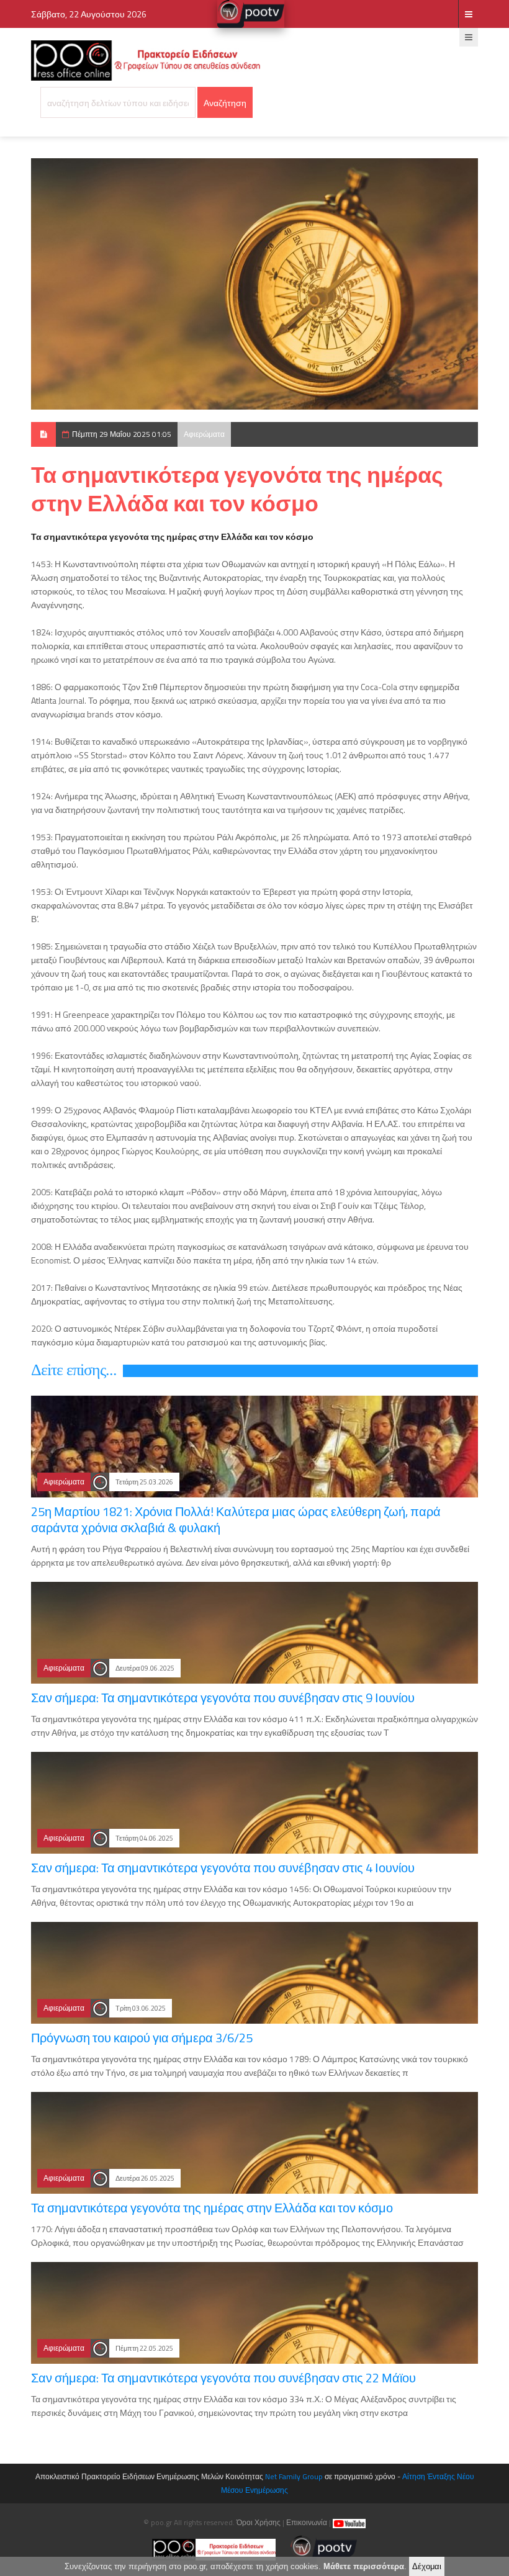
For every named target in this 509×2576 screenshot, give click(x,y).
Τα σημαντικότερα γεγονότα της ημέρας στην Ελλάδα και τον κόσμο (212, 2208)
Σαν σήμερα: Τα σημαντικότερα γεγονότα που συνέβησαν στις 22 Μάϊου (223, 2378)
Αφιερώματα (204, 434)
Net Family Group (294, 2476)
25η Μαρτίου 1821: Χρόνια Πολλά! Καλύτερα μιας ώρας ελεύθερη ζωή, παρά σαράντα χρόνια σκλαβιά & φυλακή (236, 1519)
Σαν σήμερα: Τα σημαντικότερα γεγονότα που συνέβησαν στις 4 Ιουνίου (223, 1868)
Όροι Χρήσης (259, 2522)
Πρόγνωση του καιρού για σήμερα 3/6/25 (142, 2038)
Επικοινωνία (307, 2522)
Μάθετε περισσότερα (364, 2566)
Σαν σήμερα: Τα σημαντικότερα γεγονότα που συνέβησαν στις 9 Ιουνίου (223, 1698)
